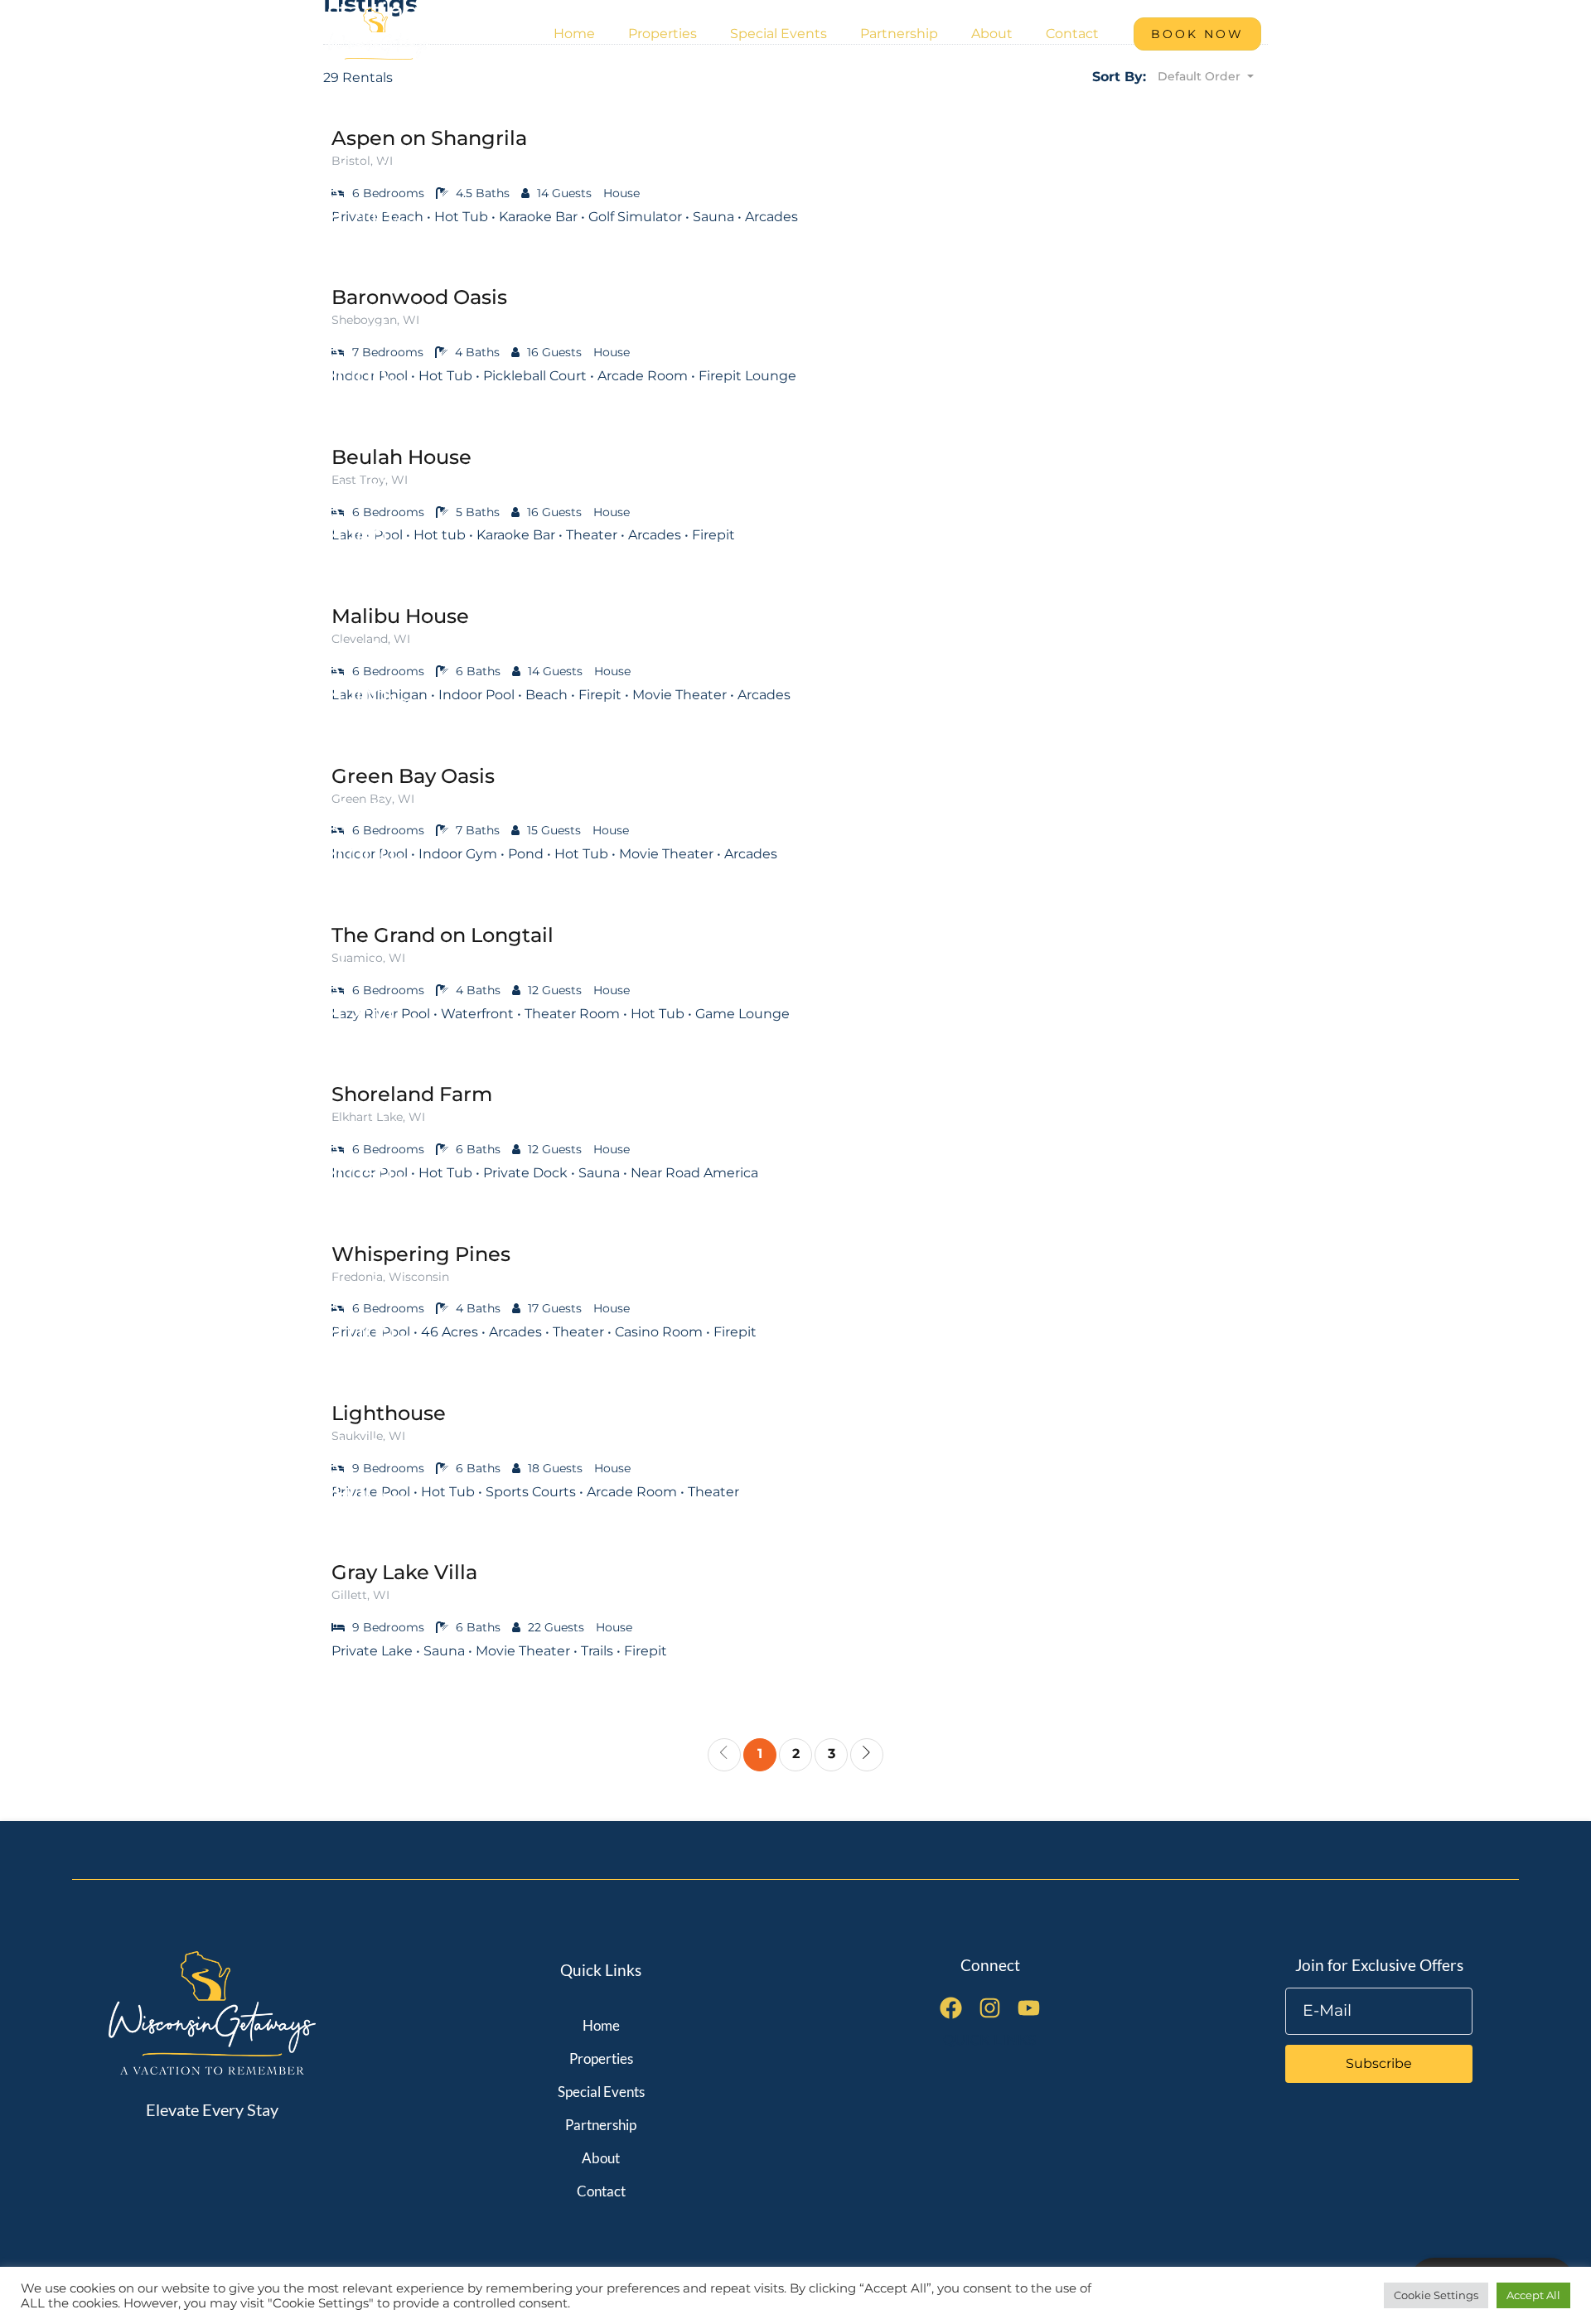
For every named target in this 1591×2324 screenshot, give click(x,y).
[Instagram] (990, 2008)
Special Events (779, 34)
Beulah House (401, 457)
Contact (1072, 34)
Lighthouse (389, 1413)
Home (574, 34)
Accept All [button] (1533, 2295)
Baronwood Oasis (419, 297)
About (992, 34)
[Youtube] (1029, 2008)
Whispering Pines (421, 1254)
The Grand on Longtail (442, 935)
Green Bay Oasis (413, 776)
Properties (663, 34)
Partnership (899, 34)
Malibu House (400, 616)
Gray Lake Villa (404, 1573)
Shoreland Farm (412, 1094)
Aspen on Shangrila (429, 138)
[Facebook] (951, 2008)
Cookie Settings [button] (1436, 2295)
